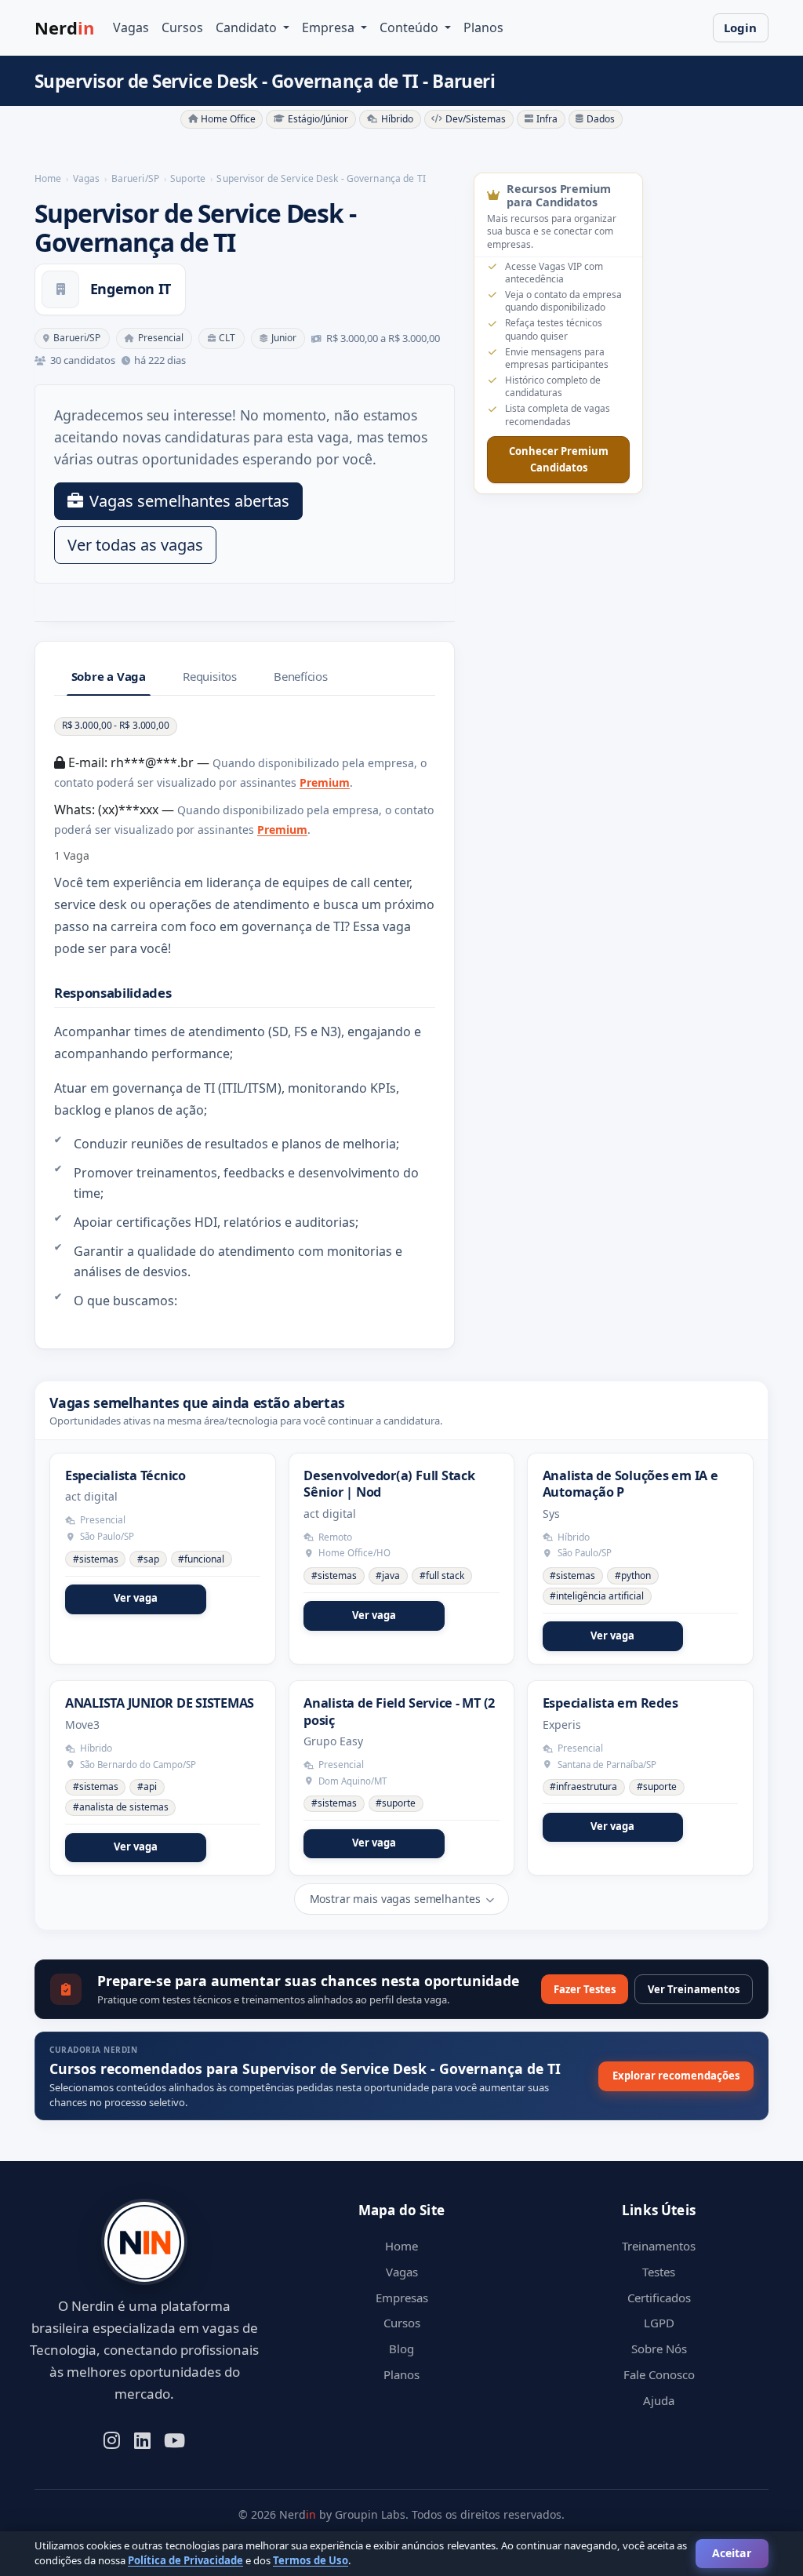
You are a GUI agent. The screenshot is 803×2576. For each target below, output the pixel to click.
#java (388, 1575)
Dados (601, 119)
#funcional (201, 1559)
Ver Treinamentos (694, 1989)
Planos (483, 27)
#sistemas (96, 1559)
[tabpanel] (245, 1013)
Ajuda (659, 2400)
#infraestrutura (583, 1786)
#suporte (396, 1803)
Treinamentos (659, 2246)
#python (633, 1575)
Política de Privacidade (185, 2560)
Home (401, 2246)
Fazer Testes (585, 1989)
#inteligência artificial (597, 1596)
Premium (325, 782)
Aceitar (732, 2553)
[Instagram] (112, 2439)
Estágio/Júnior (318, 119)
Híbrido (397, 119)
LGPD (659, 2323)
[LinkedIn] (142, 2439)
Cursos (182, 27)
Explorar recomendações (676, 2076)
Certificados (659, 2298)
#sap (148, 1559)
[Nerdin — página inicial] (144, 2242)
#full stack (442, 1575)
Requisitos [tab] (210, 676)
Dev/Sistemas (476, 119)
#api (147, 1786)
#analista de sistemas (121, 1807)
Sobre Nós (659, 2349)
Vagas (131, 27)
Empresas (402, 2298)
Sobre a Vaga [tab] (109, 676)
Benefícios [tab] (301, 676)
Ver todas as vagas (135, 545)
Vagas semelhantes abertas (189, 501)
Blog (401, 2349)
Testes (659, 2272)
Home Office (228, 119)
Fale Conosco (659, 2374)
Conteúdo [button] (411, 27)
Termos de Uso (311, 2560)
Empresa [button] (330, 27)
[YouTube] (174, 2439)
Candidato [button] (248, 27)
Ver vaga (136, 1598)
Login (740, 27)
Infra (547, 119)
